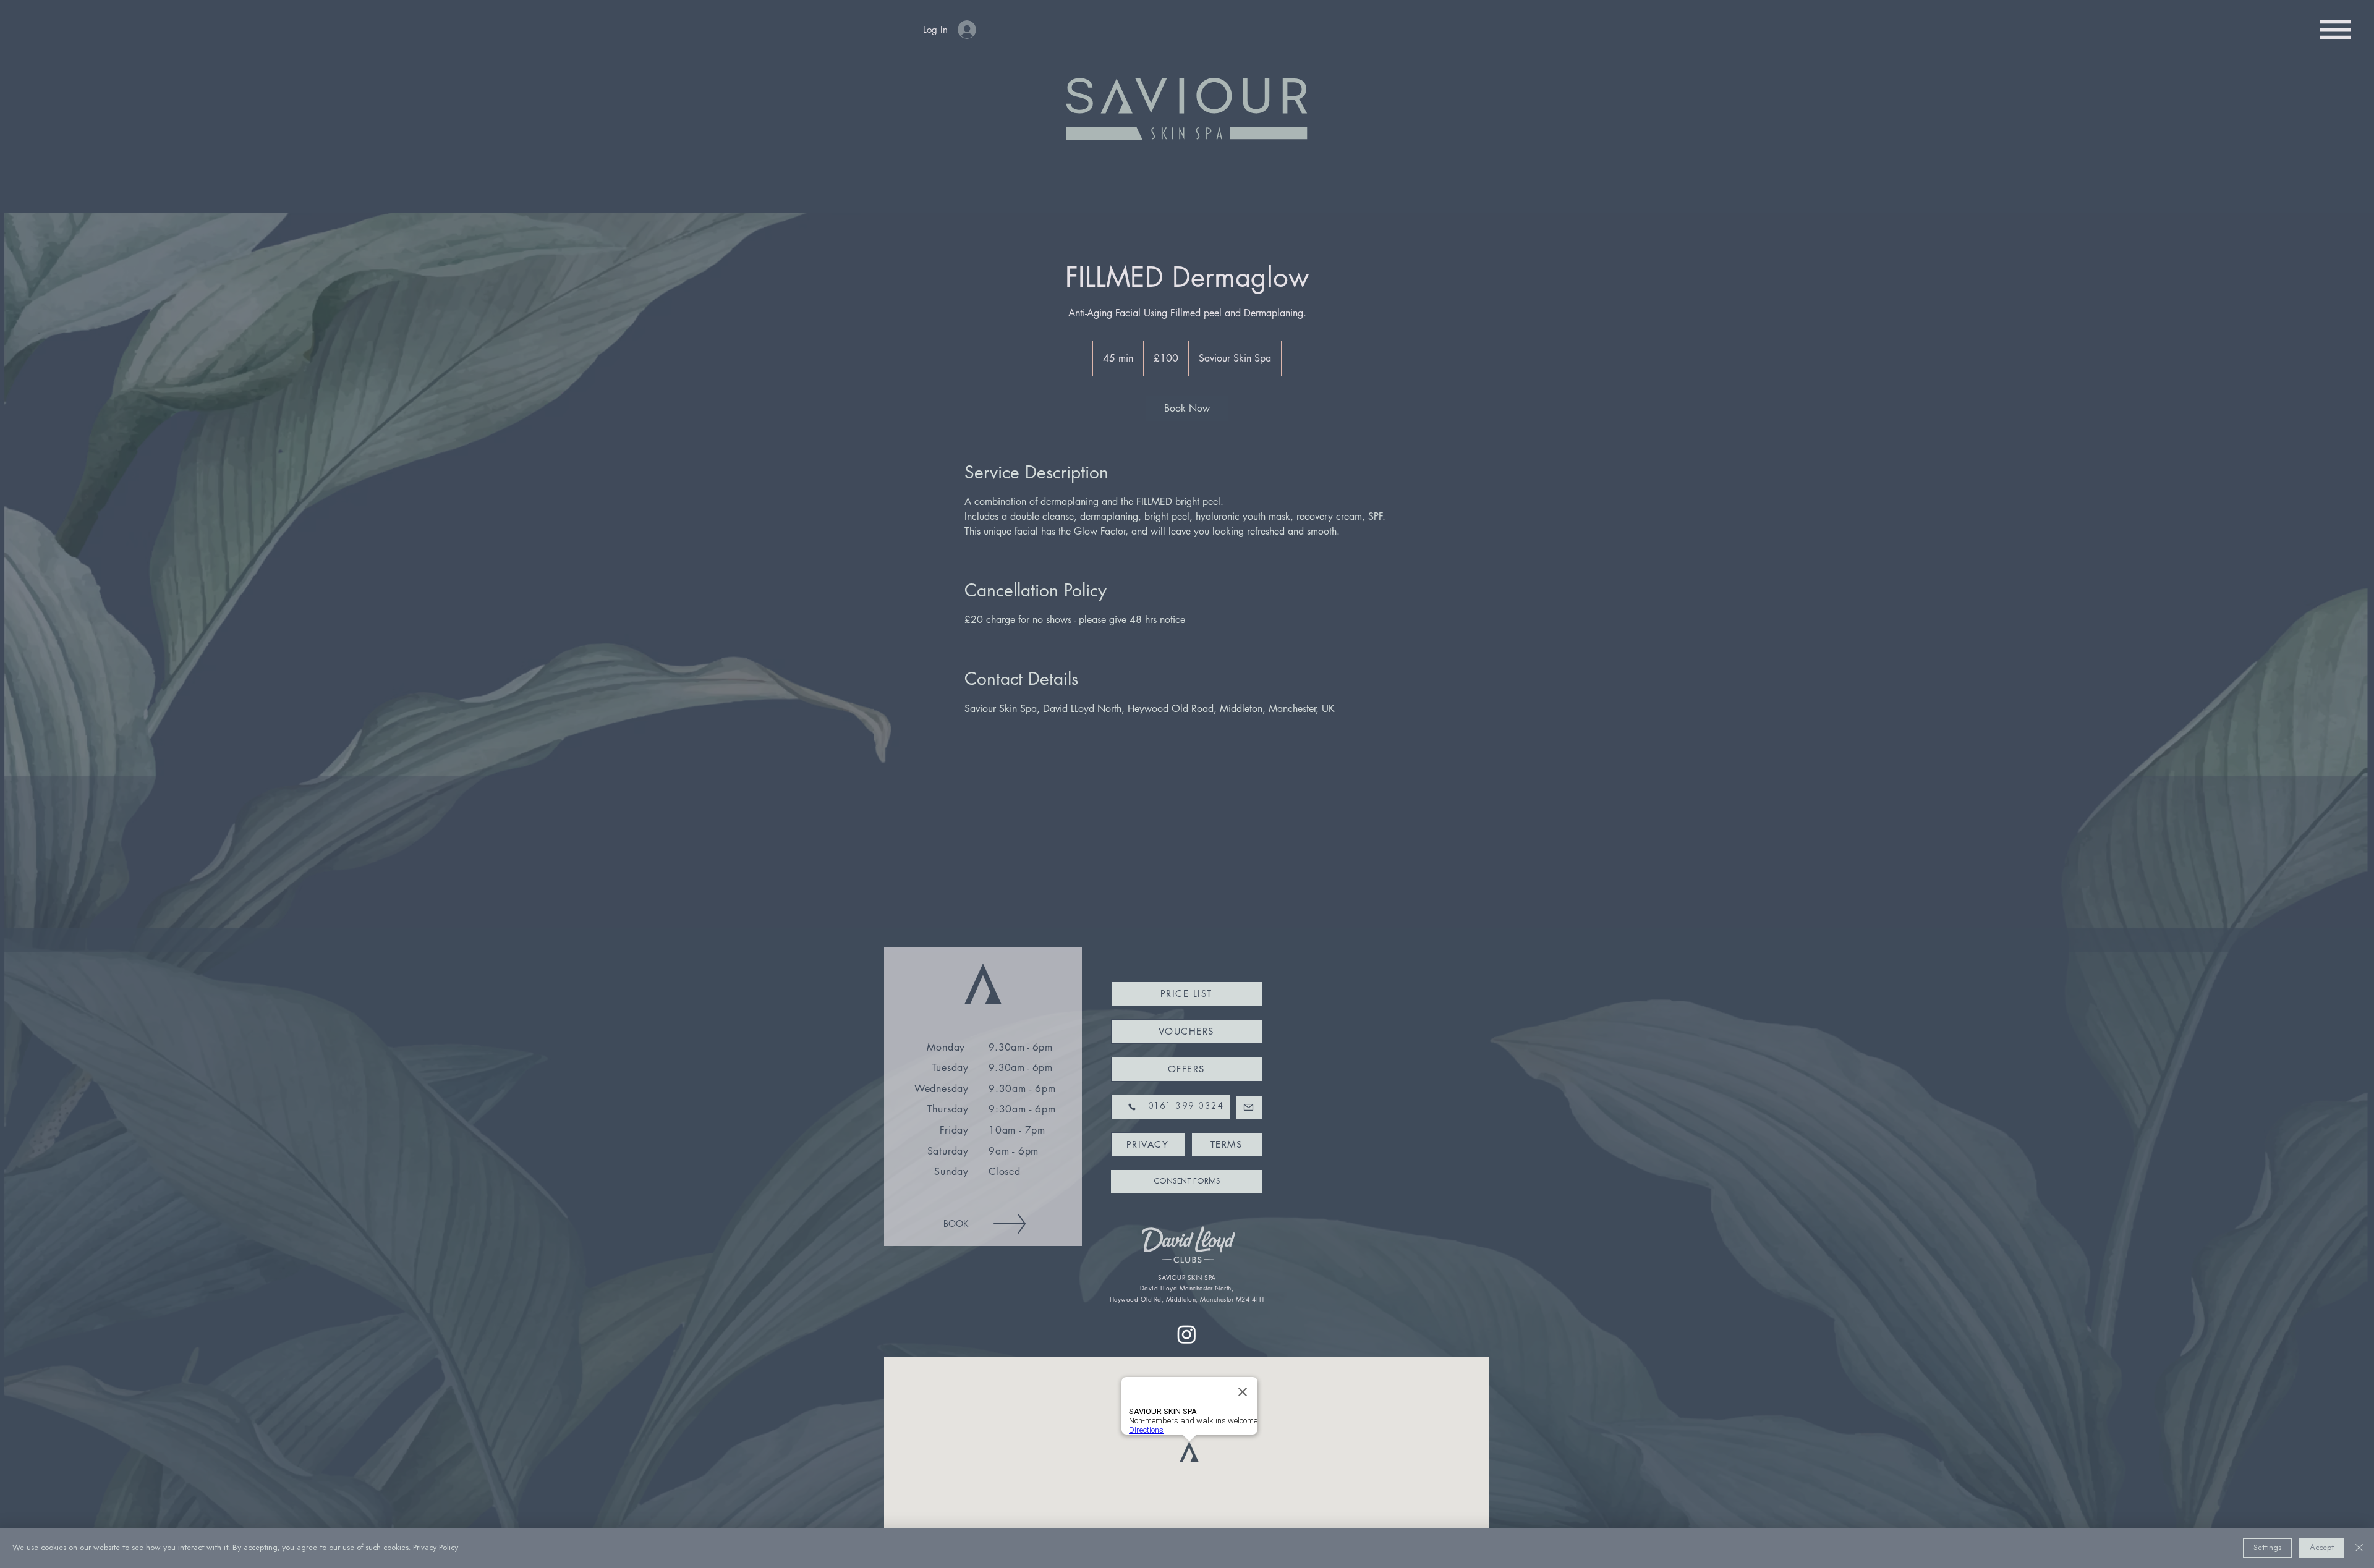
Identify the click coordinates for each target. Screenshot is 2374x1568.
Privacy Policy (436, 1548)
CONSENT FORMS (1187, 1181)
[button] (2336, 30)
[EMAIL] (1249, 1108)
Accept (2322, 1548)
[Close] (2359, 1548)
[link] (1187, 409)
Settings (2267, 1548)
